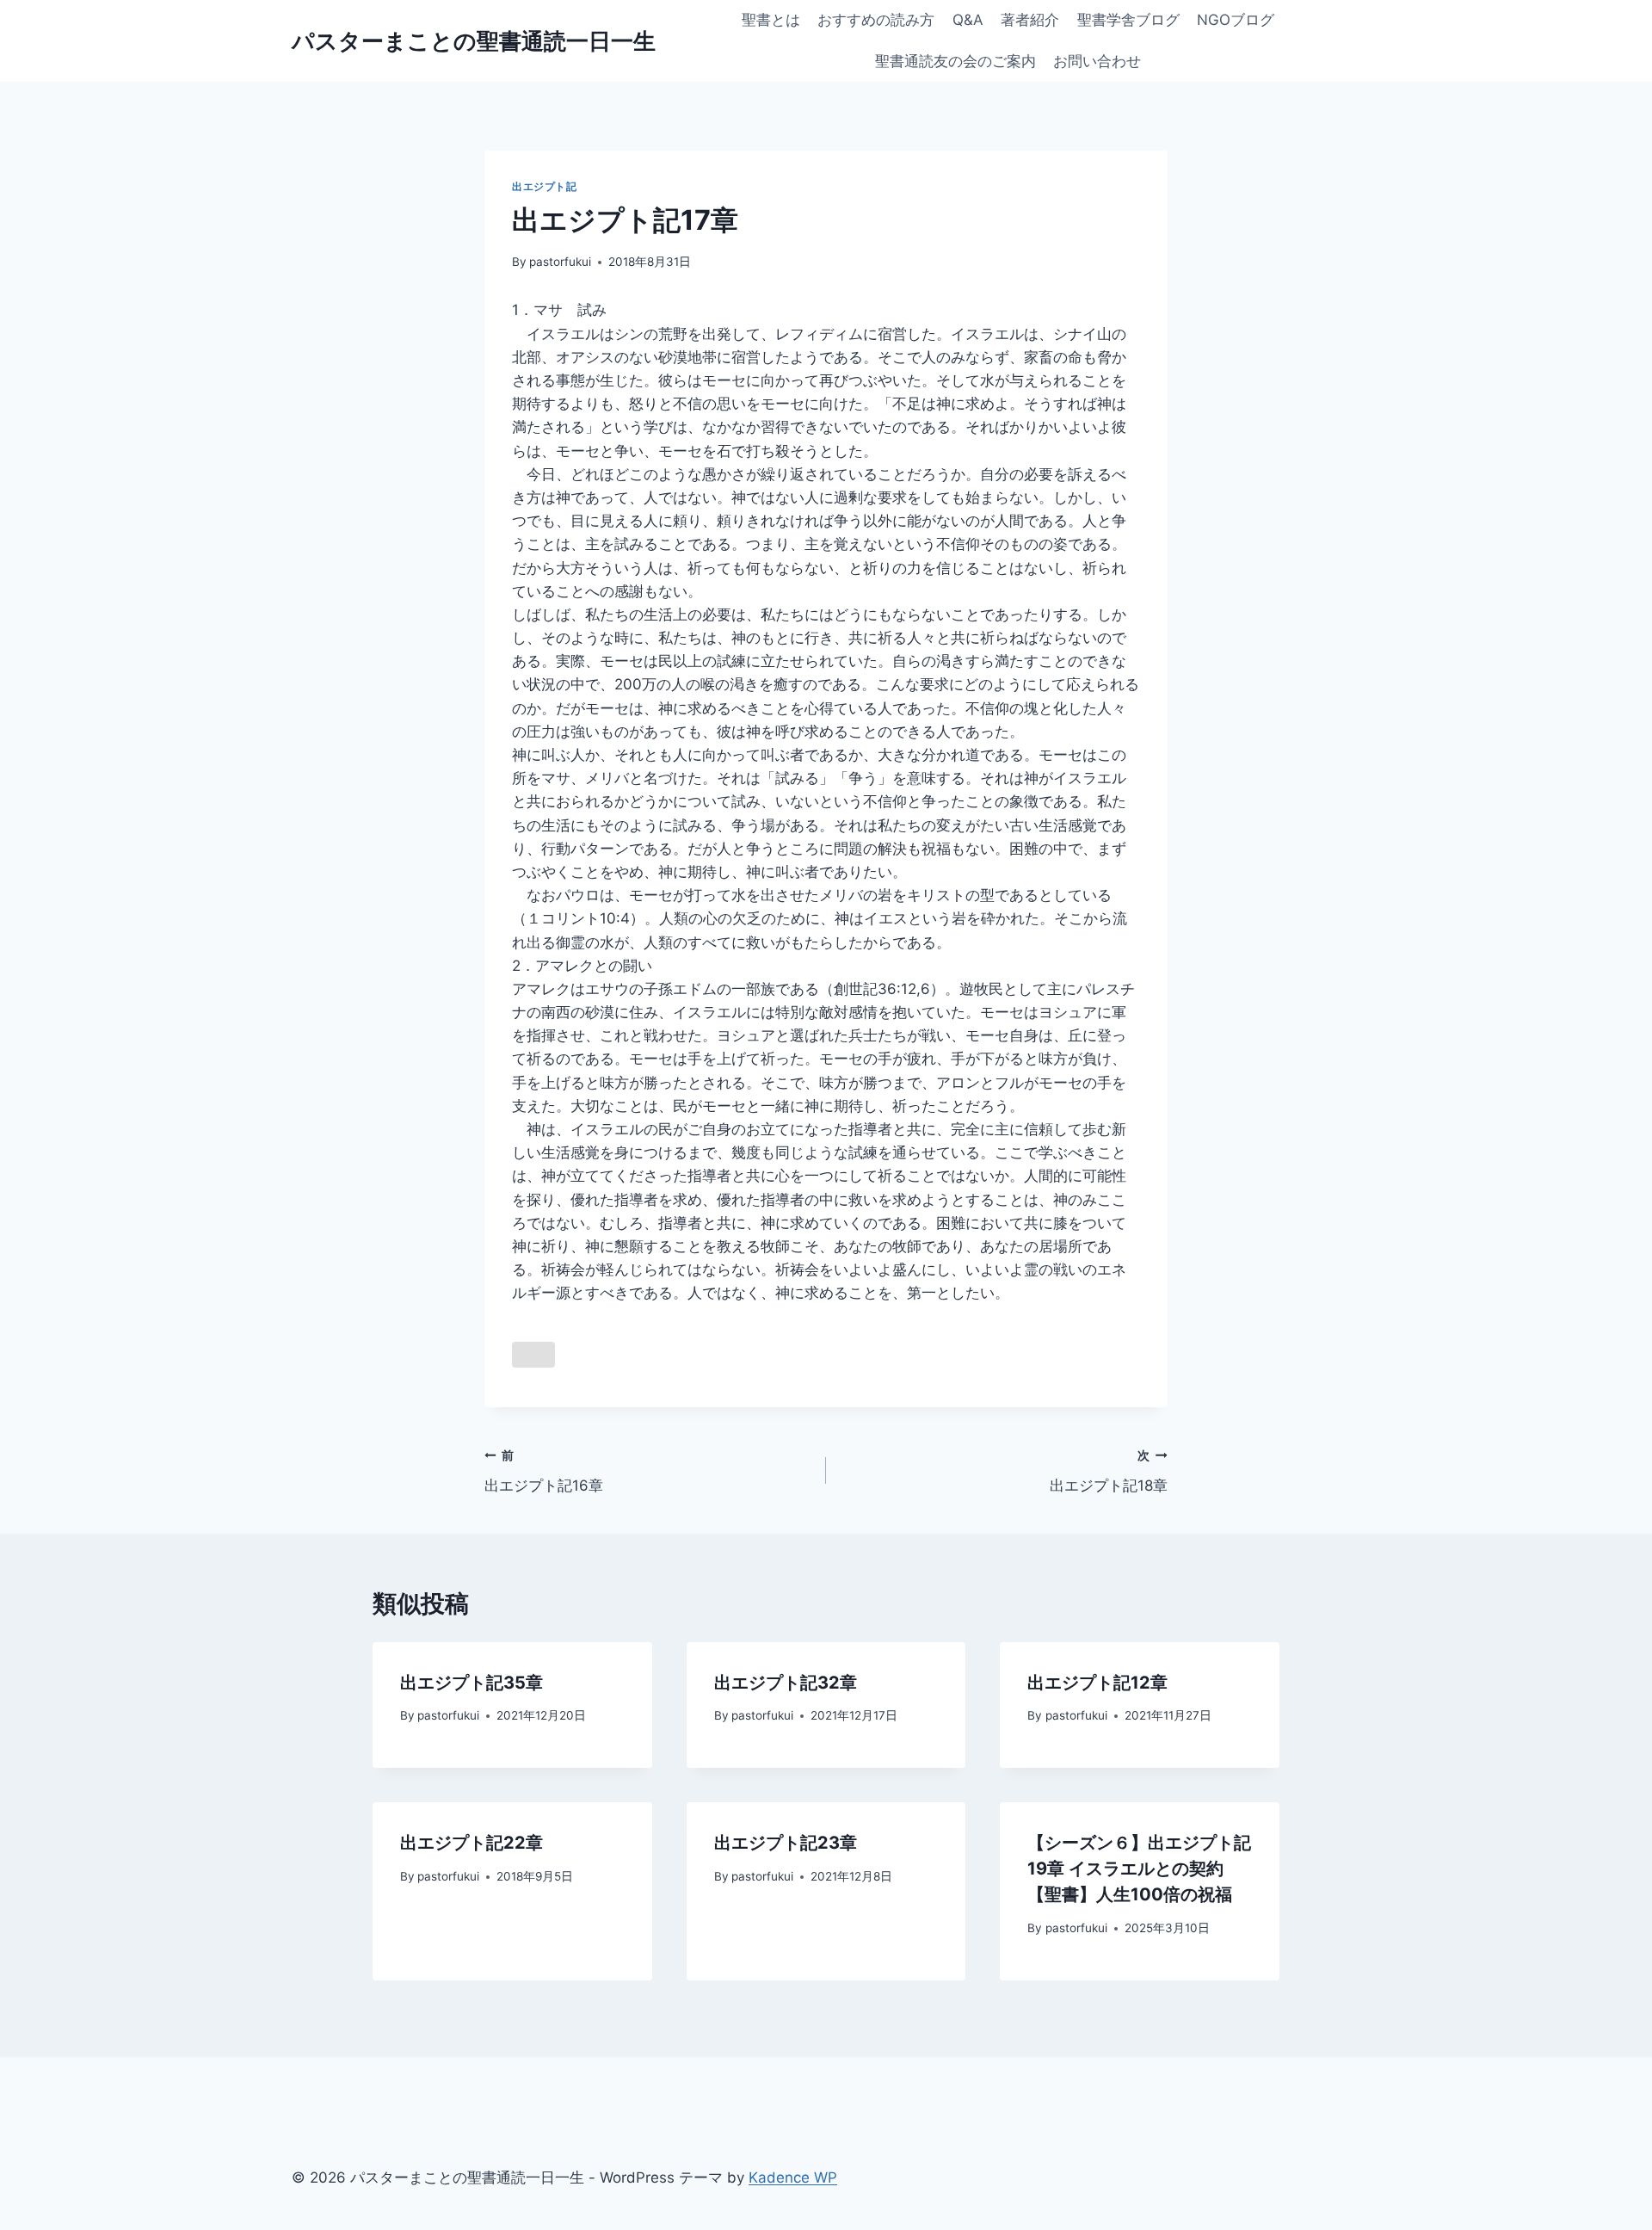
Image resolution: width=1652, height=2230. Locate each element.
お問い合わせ (1097, 61)
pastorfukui (560, 262)
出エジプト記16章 (544, 1471)
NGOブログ (1236, 20)
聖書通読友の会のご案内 (955, 61)
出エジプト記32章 (786, 1683)
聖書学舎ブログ (1128, 20)
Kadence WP (793, 2177)
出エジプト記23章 (786, 1843)
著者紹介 (1030, 20)
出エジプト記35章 (472, 1683)
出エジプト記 (545, 186)
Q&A (968, 20)
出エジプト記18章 (1109, 1471)
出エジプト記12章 (1097, 1683)
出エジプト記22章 (472, 1843)
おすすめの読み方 (876, 20)
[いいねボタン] (533, 1355)
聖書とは (771, 20)
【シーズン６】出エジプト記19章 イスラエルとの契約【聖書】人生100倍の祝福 (1139, 1869)
